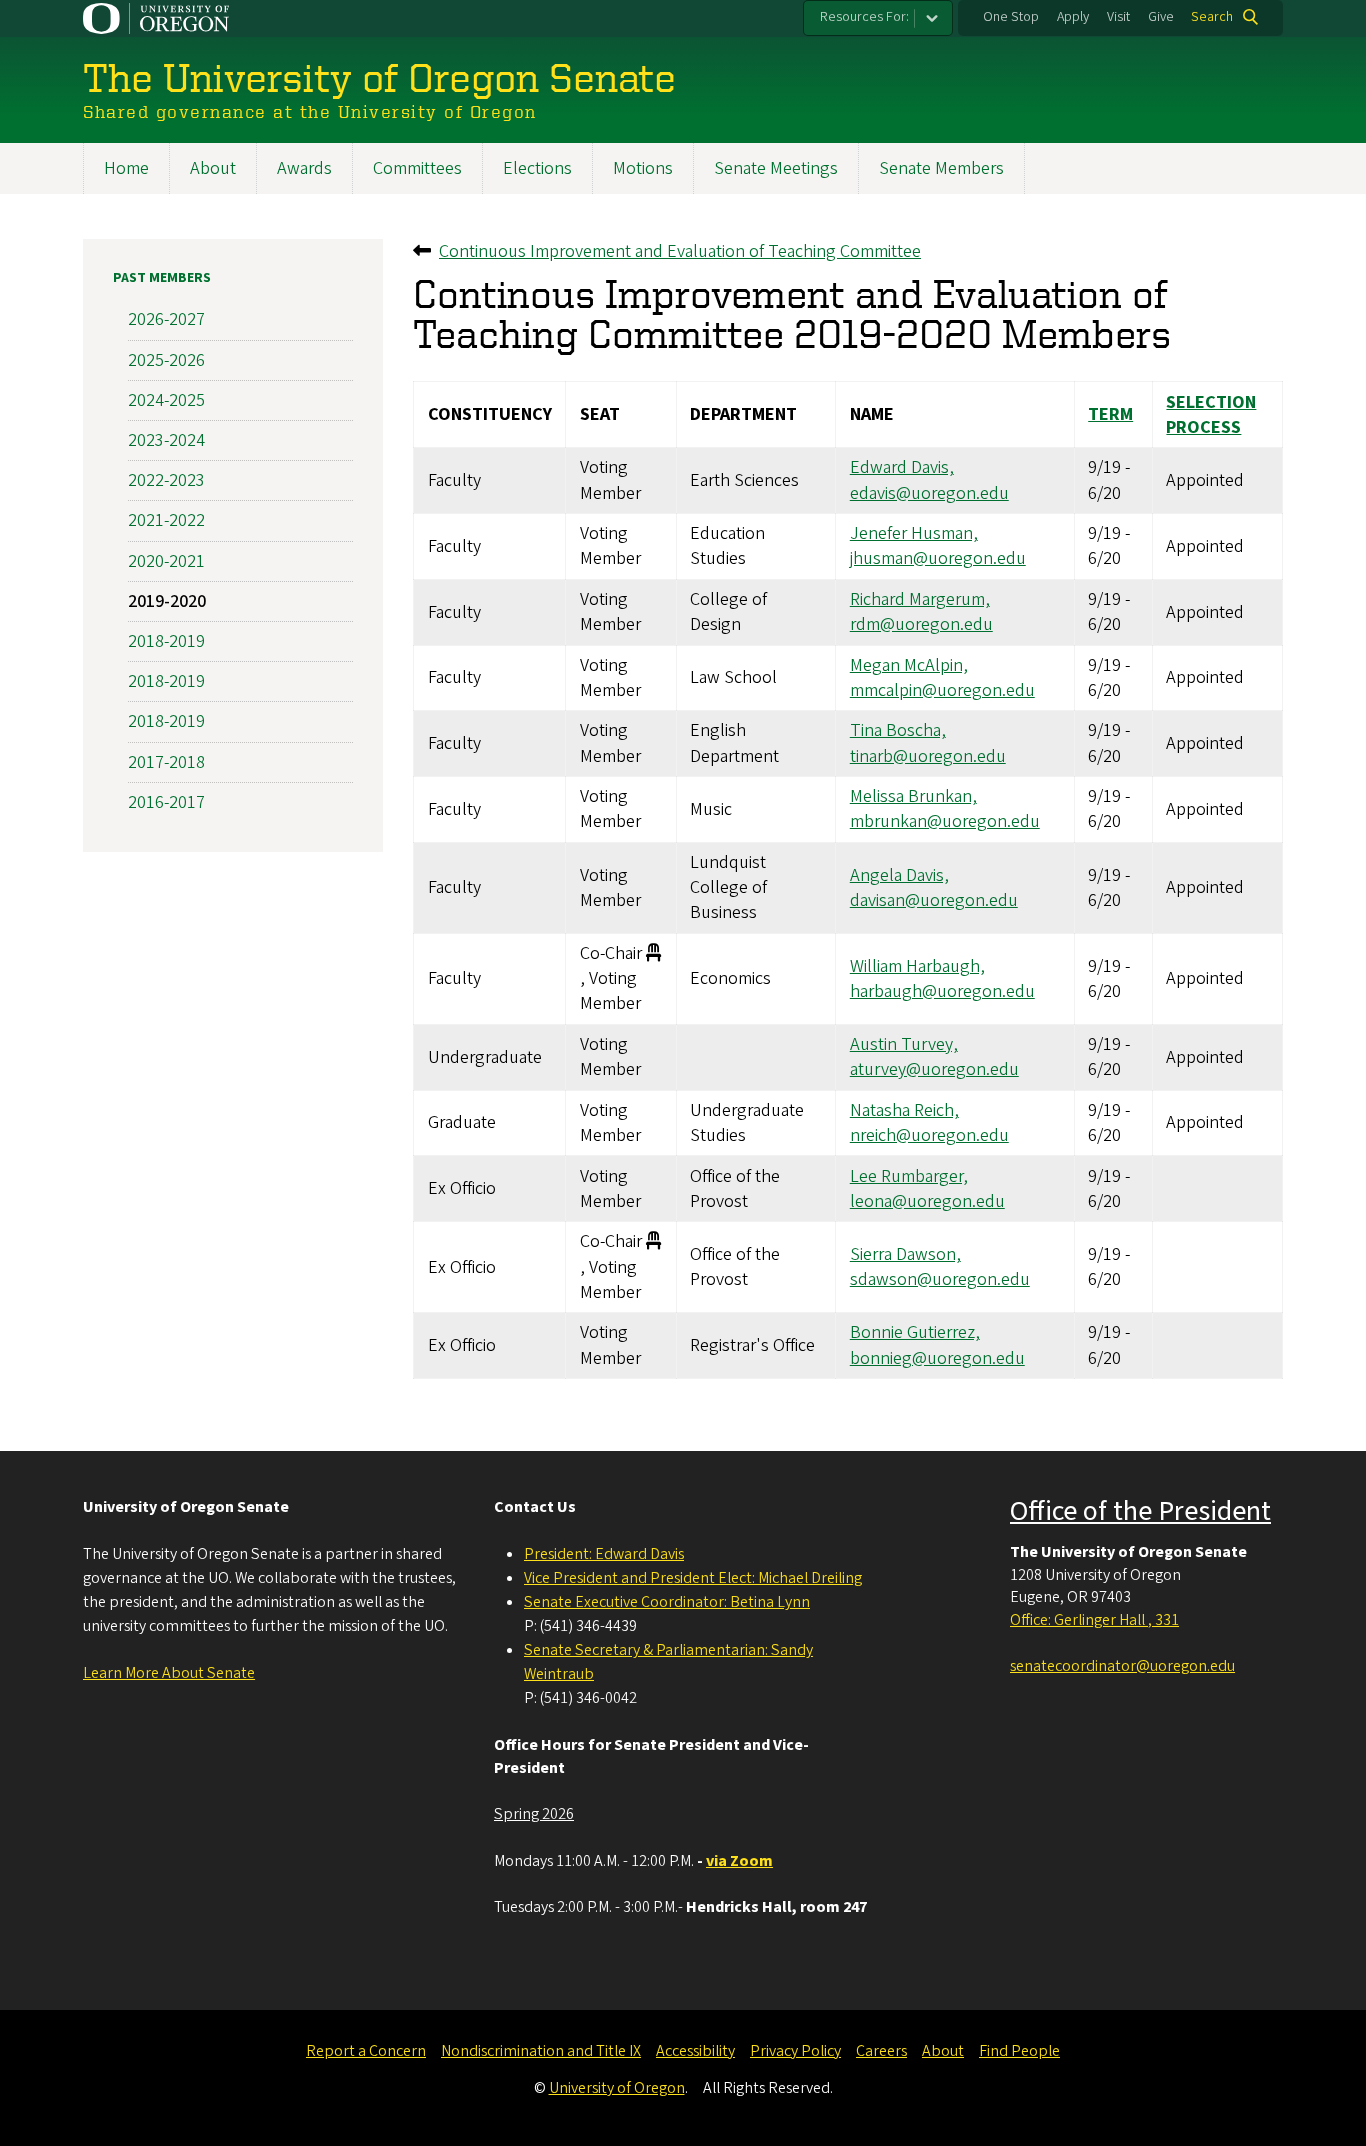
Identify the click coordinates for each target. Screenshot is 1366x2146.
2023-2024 (166, 440)
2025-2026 (166, 360)
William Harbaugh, (917, 966)
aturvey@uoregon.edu (934, 1069)
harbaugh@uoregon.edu (942, 991)
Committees (417, 168)
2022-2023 (166, 480)
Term (1110, 414)
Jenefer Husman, (914, 533)
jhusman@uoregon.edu (938, 558)
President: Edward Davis (604, 1554)
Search (1212, 17)
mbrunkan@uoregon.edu (945, 821)
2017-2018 (166, 762)
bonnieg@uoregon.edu (937, 1358)
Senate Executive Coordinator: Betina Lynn (667, 1602)
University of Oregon (617, 2088)
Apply (1073, 17)
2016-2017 (166, 802)
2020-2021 (166, 561)
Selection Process (1211, 415)
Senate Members (941, 168)
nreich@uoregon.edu (929, 1135)
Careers (881, 2051)
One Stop (1011, 17)
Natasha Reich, (904, 1110)
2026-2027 (166, 319)
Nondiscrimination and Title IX (541, 2051)
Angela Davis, (899, 875)
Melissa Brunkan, (913, 796)
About (213, 168)
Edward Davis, (902, 467)
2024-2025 (166, 400)
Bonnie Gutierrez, (915, 1332)
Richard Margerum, (920, 599)
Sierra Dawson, (905, 1254)
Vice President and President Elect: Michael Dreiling (693, 1578)
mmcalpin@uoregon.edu (942, 690)
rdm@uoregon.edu (921, 624)
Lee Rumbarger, (909, 1176)
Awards (304, 168)
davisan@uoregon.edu (934, 900)
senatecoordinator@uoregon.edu (1122, 1666)
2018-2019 (166, 641)
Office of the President (1140, 1511)
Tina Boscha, (898, 730)
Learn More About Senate (169, 1673)
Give (1161, 17)
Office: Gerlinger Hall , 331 (1094, 1620)
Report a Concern (366, 2051)
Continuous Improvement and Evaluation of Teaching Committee (680, 251)
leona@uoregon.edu (927, 1201)
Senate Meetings (776, 168)
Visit (1118, 17)
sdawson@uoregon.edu (940, 1279)
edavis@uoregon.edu (929, 493)
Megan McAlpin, (909, 665)
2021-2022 (166, 520)
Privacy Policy (795, 2051)
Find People (1019, 2051)
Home (126, 168)
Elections (537, 168)
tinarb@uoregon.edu (928, 756)
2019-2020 (167, 601)
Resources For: (864, 17)
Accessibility (695, 2051)
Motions (643, 168)
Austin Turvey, (904, 1044)
